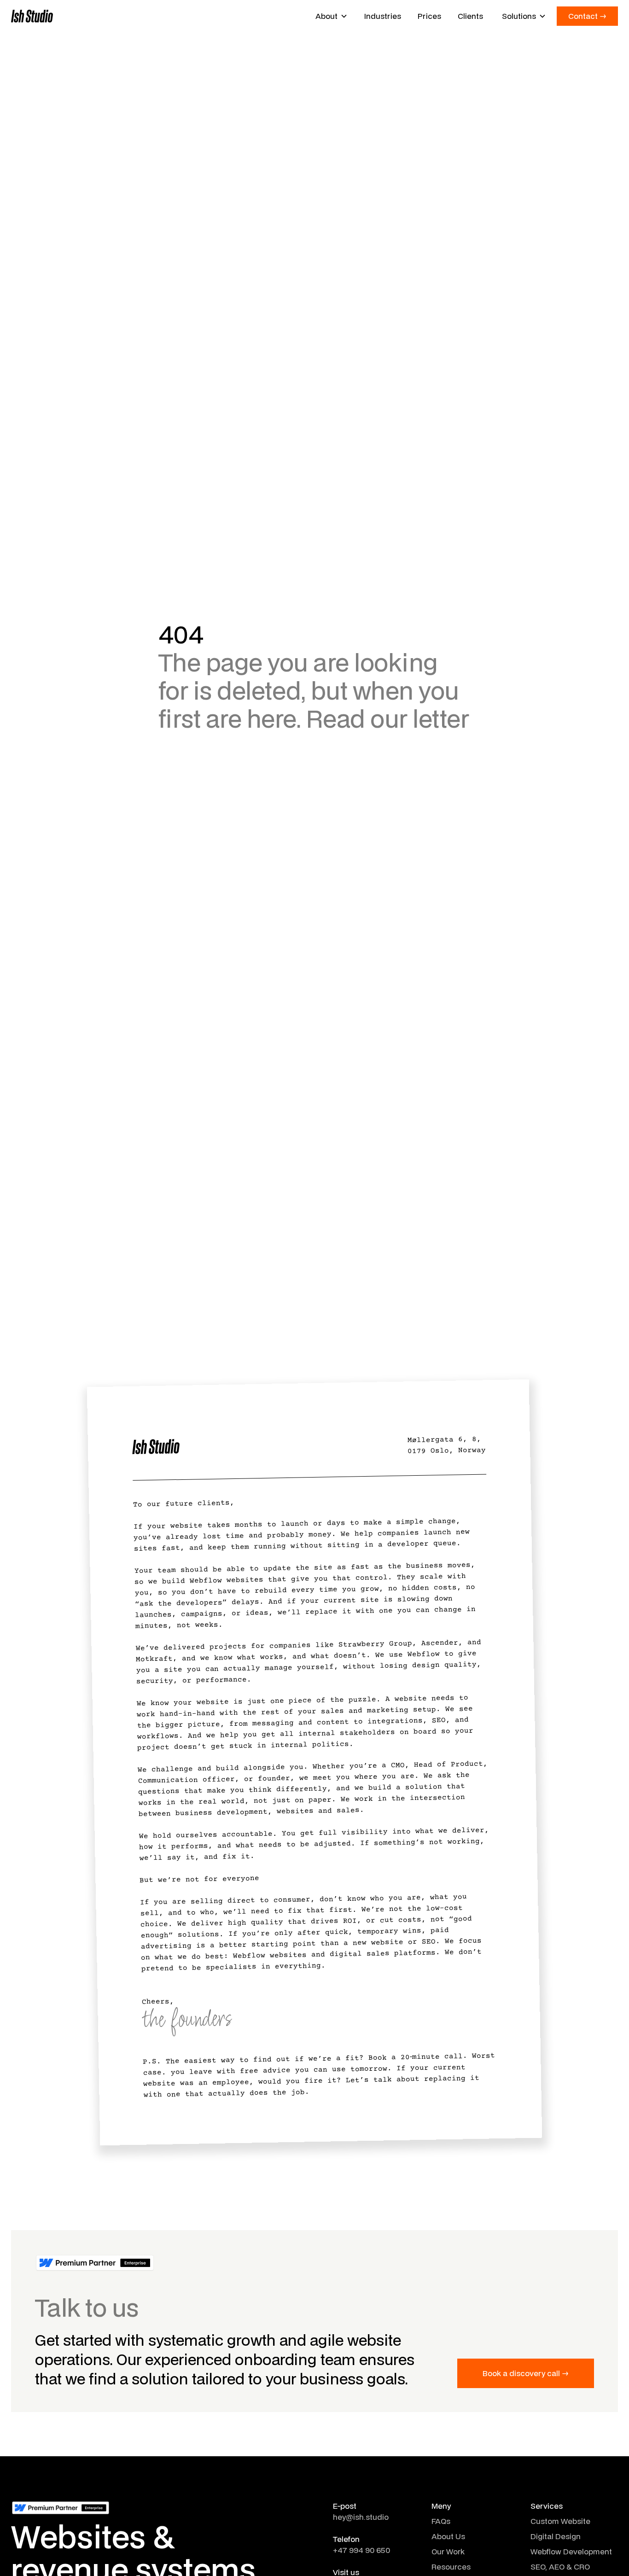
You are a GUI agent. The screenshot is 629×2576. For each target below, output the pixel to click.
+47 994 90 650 (361, 2550)
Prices (429, 16)
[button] (332, 16)
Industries (383, 16)
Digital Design (556, 2536)
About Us (448, 2536)
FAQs (441, 2521)
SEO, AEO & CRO (560, 2567)
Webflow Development (571, 2551)
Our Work (448, 2551)
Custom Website (560, 2521)
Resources (451, 2567)
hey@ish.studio (361, 2517)
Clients (470, 16)
